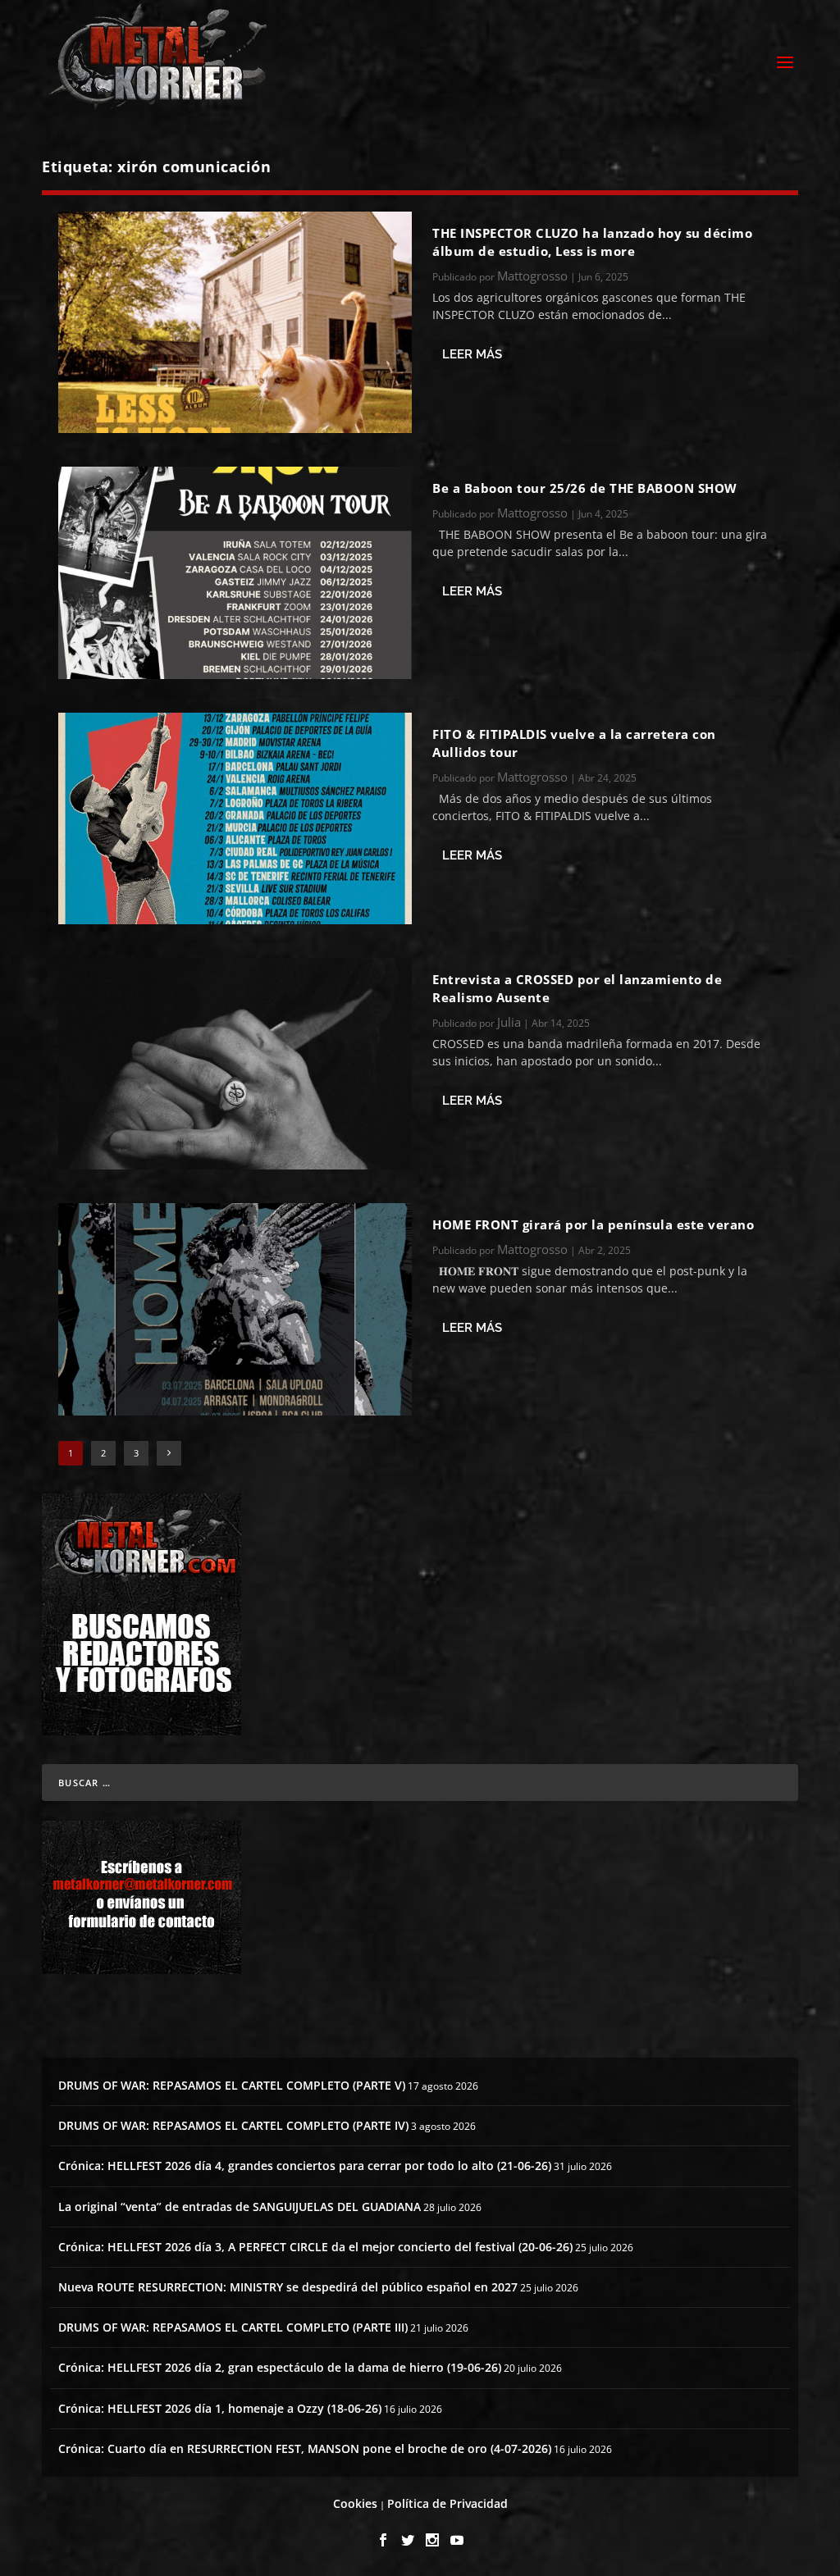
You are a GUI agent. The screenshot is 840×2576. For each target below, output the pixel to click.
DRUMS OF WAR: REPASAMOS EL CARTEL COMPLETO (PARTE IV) (233, 2125)
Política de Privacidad (447, 2503)
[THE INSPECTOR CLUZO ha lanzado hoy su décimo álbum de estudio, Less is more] (235, 322)
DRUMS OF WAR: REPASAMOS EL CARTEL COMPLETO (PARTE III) (233, 2327)
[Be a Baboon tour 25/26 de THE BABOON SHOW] (235, 572)
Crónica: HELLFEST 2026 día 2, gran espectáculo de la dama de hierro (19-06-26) (280, 2367)
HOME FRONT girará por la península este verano (593, 1224)
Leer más (472, 354)
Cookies (355, 2503)
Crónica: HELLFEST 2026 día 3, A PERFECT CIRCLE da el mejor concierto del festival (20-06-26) (315, 2247)
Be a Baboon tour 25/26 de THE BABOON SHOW (585, 488)
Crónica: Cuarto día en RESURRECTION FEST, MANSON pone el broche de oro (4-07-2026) (305, 2448)
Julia (509, 1022)
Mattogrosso (532, 276)
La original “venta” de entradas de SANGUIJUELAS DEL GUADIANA (240, 2207)
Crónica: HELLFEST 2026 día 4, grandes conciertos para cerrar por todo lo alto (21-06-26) (305, 2166)
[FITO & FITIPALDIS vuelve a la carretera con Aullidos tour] (235, 818)
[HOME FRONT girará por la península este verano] (235, 1309)
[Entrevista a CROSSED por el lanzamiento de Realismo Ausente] (235, 1064)
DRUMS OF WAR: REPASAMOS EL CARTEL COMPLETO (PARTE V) (232, 2085)
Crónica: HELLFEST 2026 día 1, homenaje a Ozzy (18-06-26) (220, 2408)
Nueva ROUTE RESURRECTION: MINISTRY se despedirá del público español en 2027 (288, 2287)
